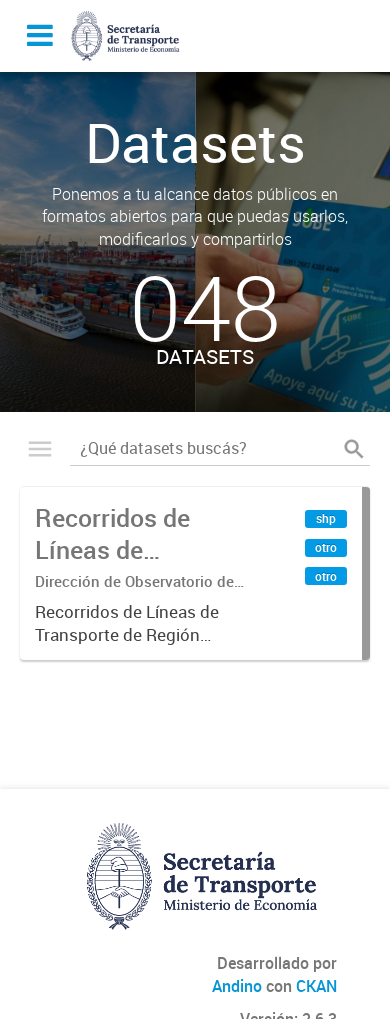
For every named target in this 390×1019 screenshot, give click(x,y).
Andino (237, 986)
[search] (354, 449)
